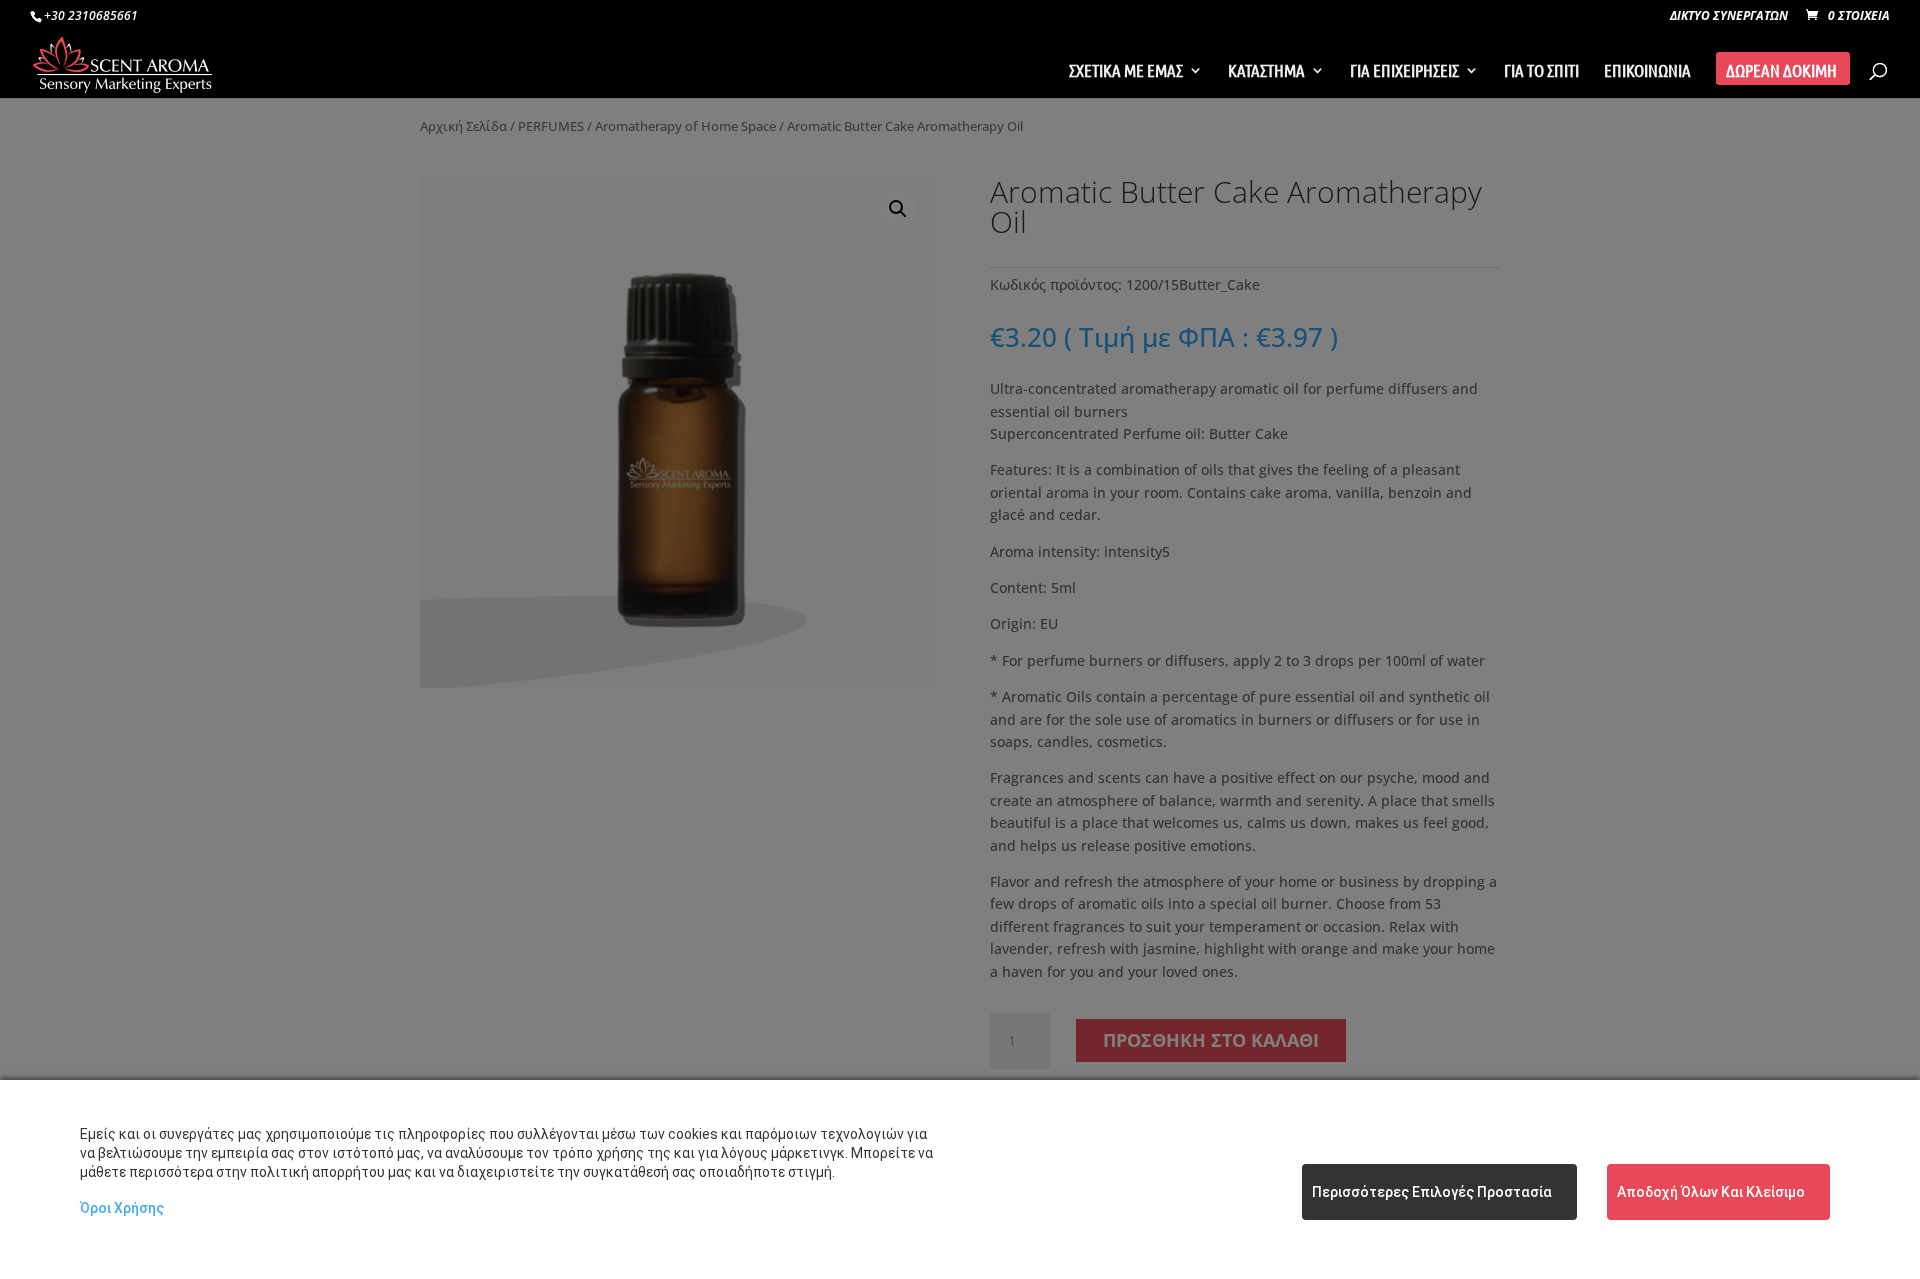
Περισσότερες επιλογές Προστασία (1432, 1192)
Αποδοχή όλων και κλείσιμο (1711, 1192)
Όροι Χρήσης (122, 1208)
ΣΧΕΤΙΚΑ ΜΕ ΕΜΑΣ (1126, 71)
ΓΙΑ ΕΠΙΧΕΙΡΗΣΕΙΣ (1404, 71)
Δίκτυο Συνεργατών (1729, 17)
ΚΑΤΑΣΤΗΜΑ (1266, 71)
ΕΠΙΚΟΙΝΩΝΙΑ (1647, 71)
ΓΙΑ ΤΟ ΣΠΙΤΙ (1541, 71)
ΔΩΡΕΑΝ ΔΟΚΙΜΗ (1781, 71)
